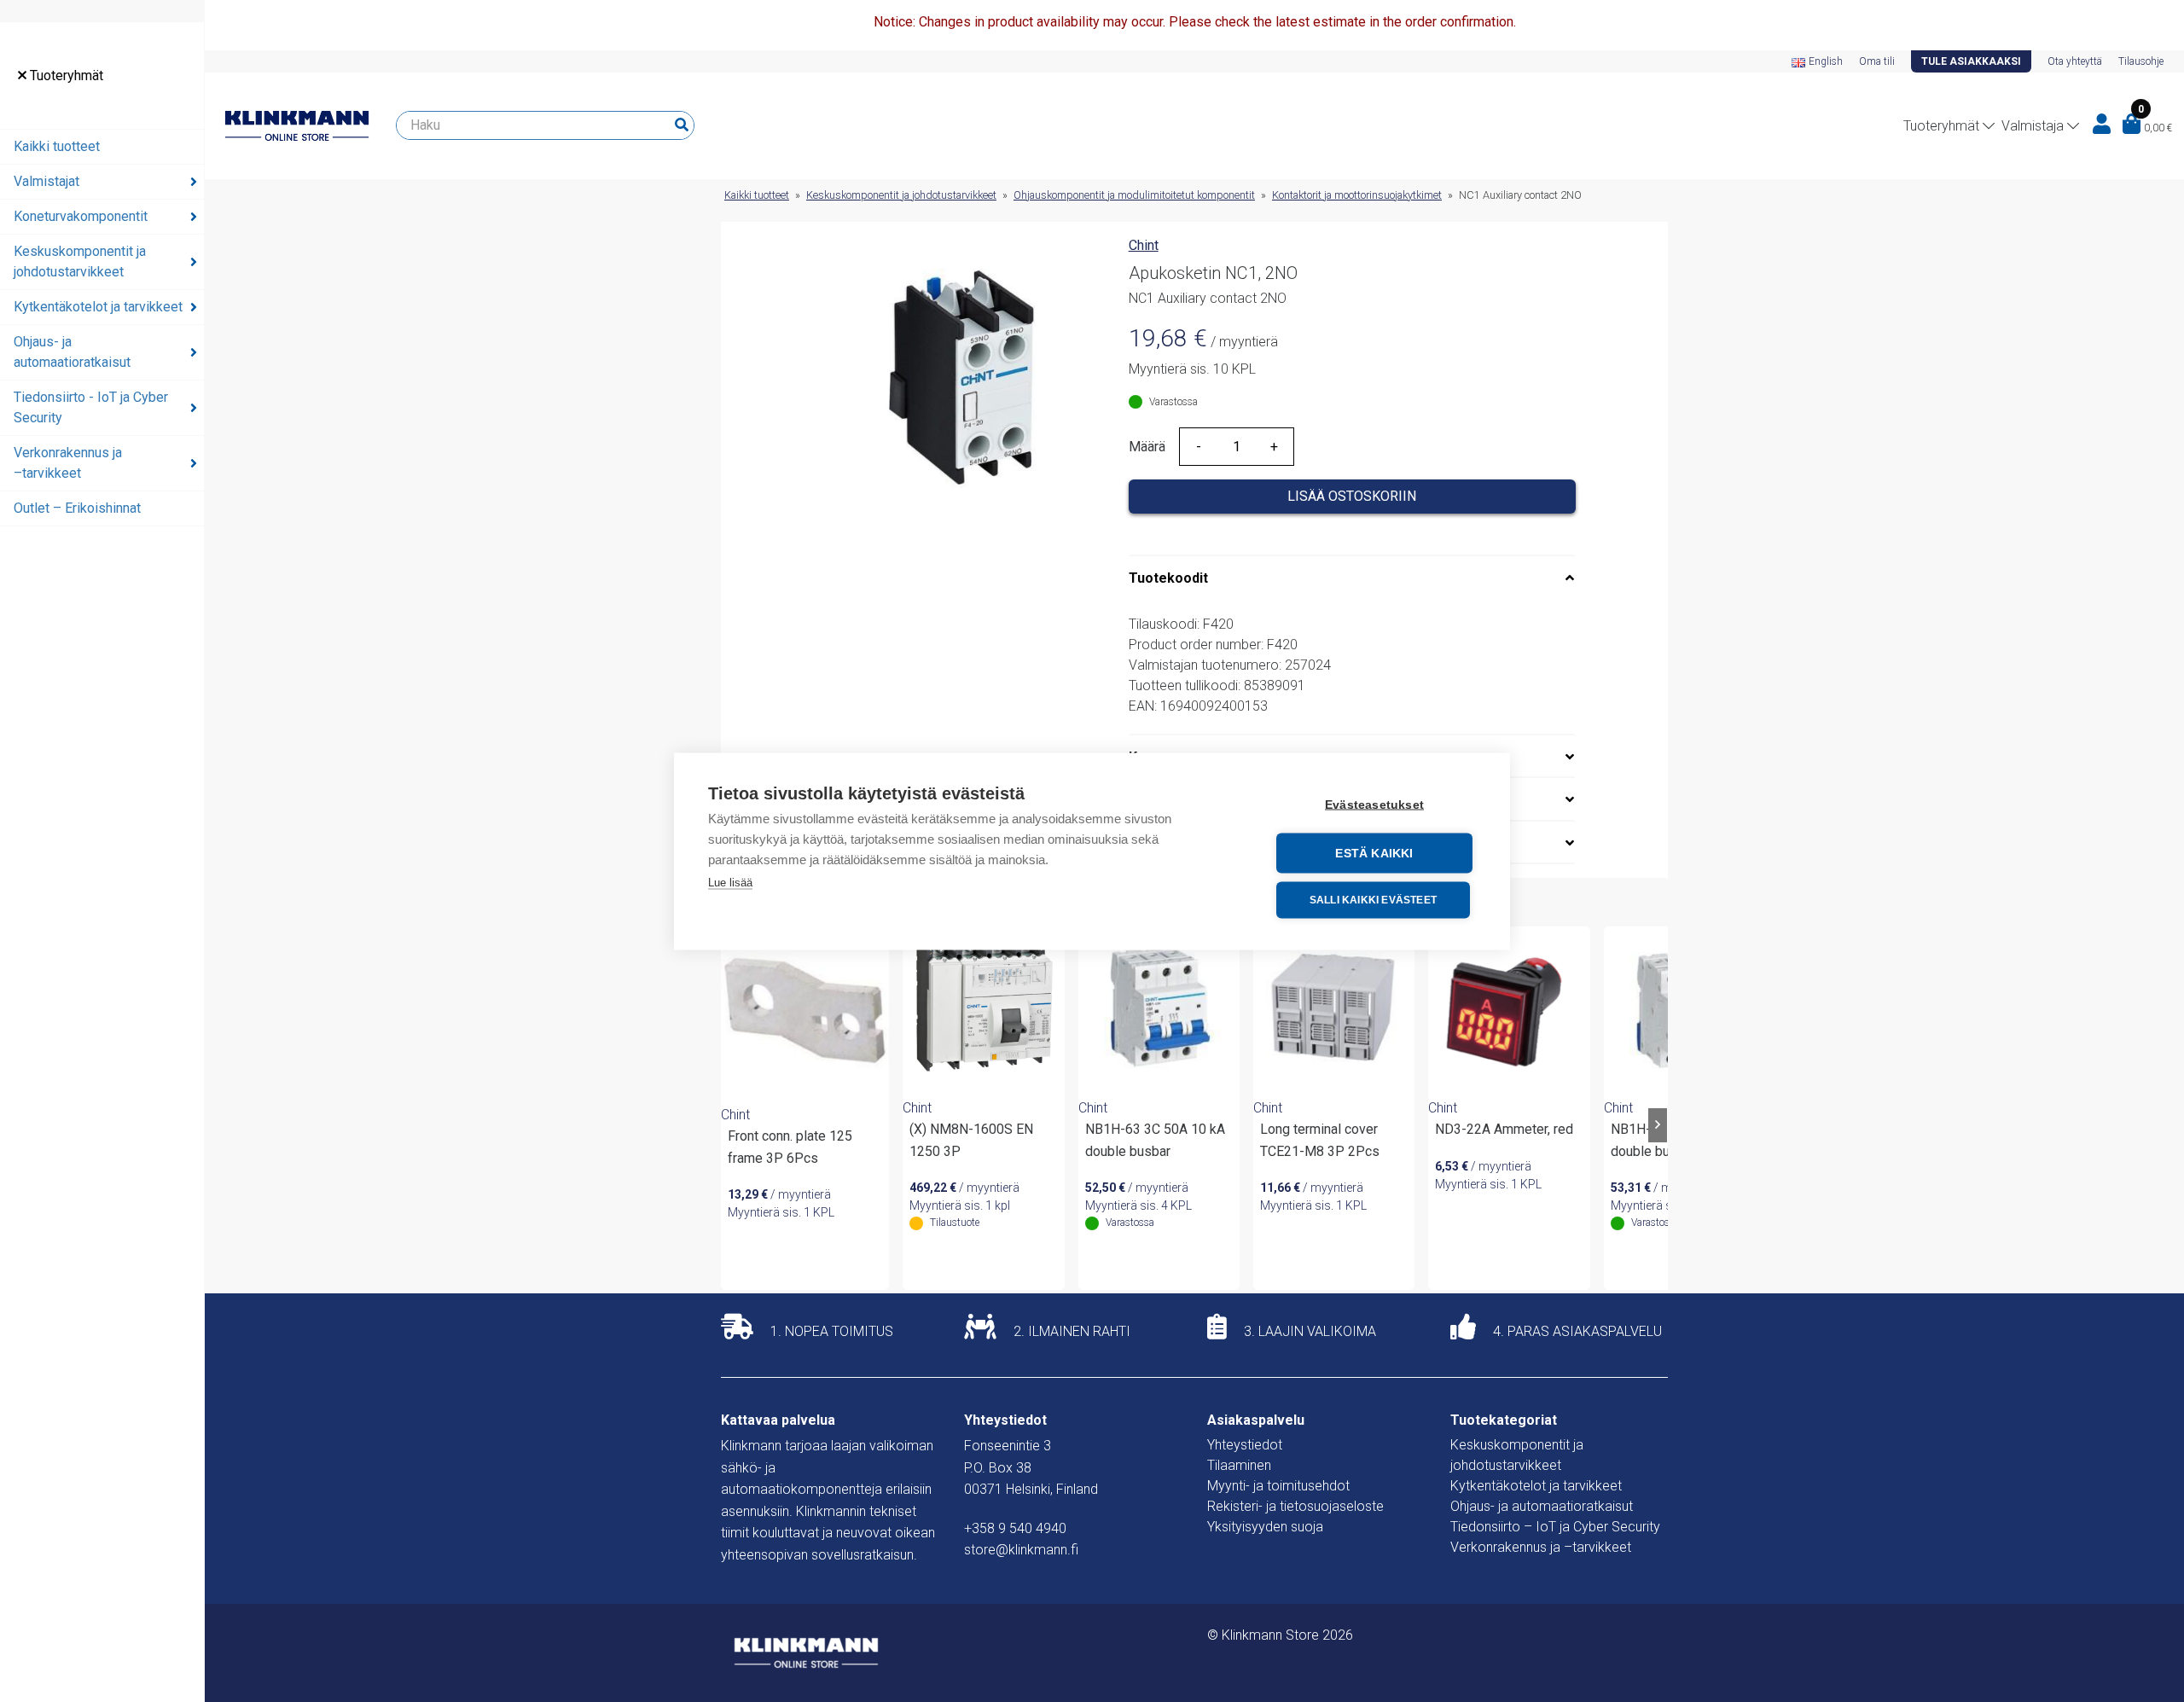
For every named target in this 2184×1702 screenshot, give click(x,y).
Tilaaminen (1239, 1465)
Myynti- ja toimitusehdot (1278, 1486)
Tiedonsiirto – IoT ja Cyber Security (1555, 1527)
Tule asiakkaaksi (1971, 61)
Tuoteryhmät (65, 76)
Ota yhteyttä (2075, 61)
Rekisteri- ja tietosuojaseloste (1295, 1506)
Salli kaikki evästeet (1373, 900)
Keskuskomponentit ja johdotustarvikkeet (80, 261)
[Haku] (682, 125)
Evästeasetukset (1374, 804)
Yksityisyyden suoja (1265, 1527)
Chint (1144, 245)
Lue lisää (730, 882)
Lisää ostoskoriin (1352, 496)
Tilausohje (2141, 61)
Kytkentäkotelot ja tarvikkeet (98, 307)
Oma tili (1877, 61)
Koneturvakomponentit (81, 216)
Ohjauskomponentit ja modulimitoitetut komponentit (1134, 195)
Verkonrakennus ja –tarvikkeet (68, 463)
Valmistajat (46, 181)
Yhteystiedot (1245, 1445)
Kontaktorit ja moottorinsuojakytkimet (1357, 195)
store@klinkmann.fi (1021, 1550)
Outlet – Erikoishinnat (77, 508)
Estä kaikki (1374, 853)
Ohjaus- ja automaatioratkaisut (72, 352)
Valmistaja (2033, 126)
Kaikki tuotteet (57, 146)
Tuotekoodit (1168, 578)
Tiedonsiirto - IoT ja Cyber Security (91, 407)
